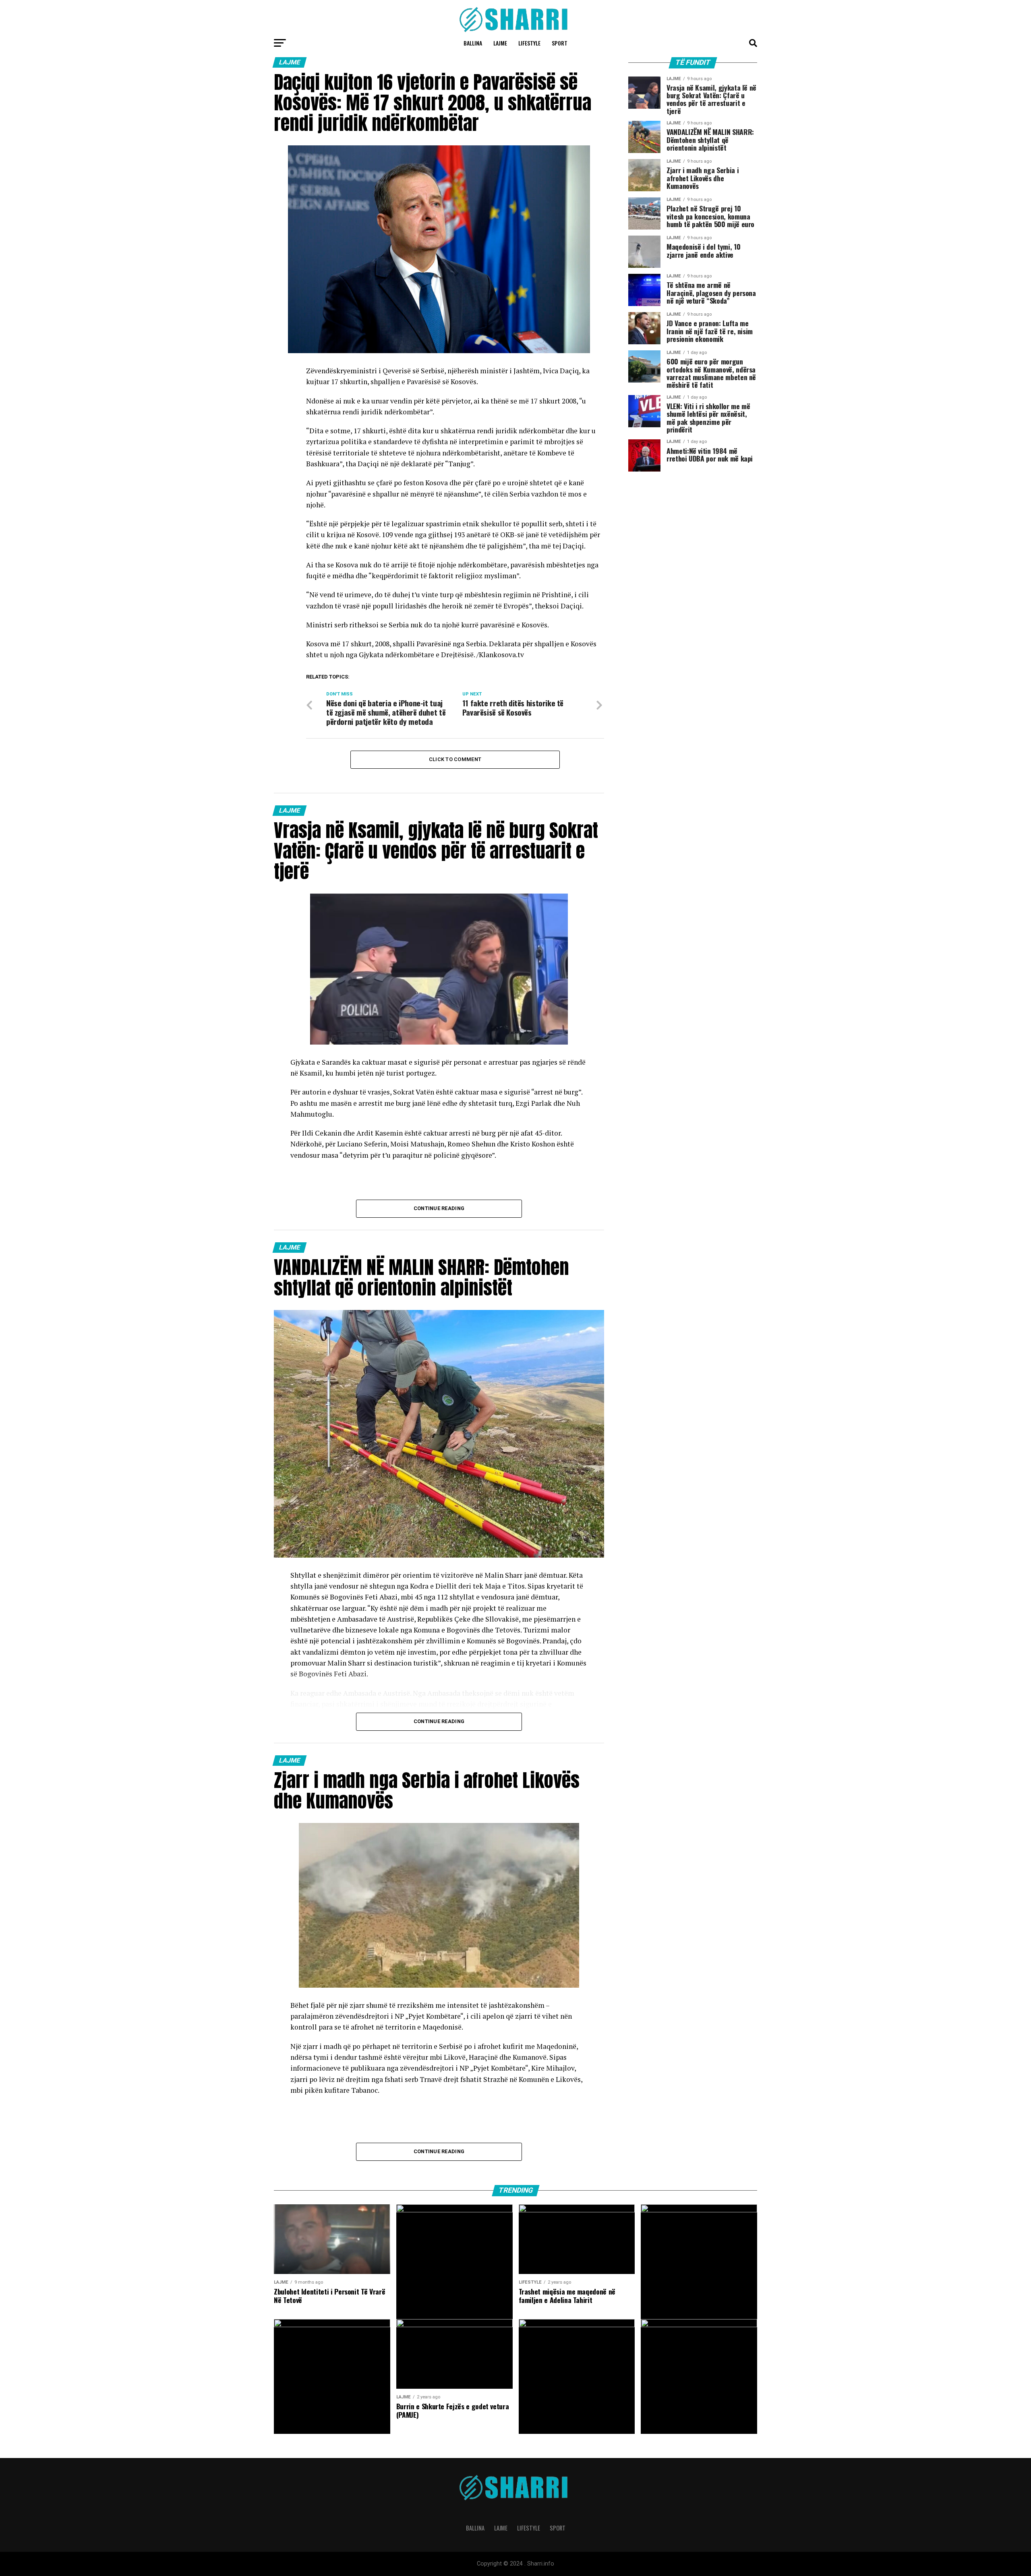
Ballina (473, 43)
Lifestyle (529, 43)
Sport (560, 43)
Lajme (500, 43)
